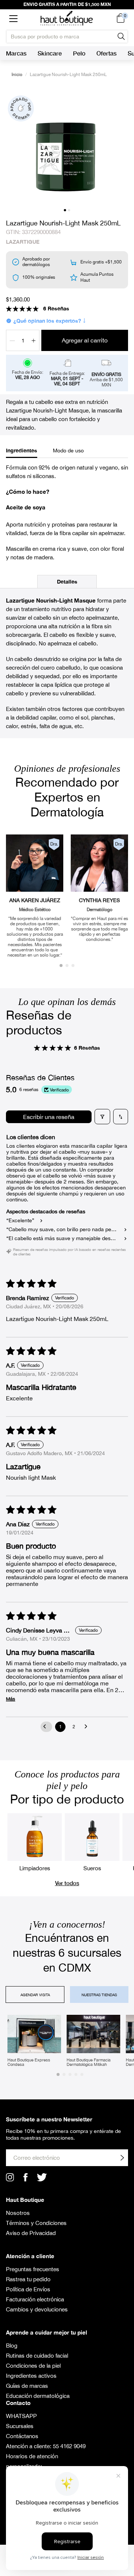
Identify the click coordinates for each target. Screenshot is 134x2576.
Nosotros (18, 2213)
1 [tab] (65, 210)
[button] (13, 18)
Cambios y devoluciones (37, 2309)
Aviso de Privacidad (31, 2233)
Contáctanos (22, 2436)
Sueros (92, 1868)
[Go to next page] (88, 1727)
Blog (12, 2346)
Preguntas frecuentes (33, 2269)
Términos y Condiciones (36, 2223)
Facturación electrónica (35, 2299)
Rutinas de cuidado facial (37, 2356)
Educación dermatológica (38, 2396)
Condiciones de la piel (33, 2366)
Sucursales (20, 2426)
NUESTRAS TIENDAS (99, 1995)
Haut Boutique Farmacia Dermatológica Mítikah (89, 2062)
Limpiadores (35, 1868)
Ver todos (67, 1883)
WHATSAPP (21, 2416)
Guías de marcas (27, 2386)
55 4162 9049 (69, 2446)
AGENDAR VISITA (35, 1995)
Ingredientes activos (31, 2376)
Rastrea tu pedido (28, 2279)
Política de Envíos (28, 2289)
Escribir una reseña (49, 1117)
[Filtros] (102, 1117)
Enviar (122, 2158)
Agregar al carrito (85, 340)
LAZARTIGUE (23, 242)
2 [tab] (69, 210)
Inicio (17, 75)
